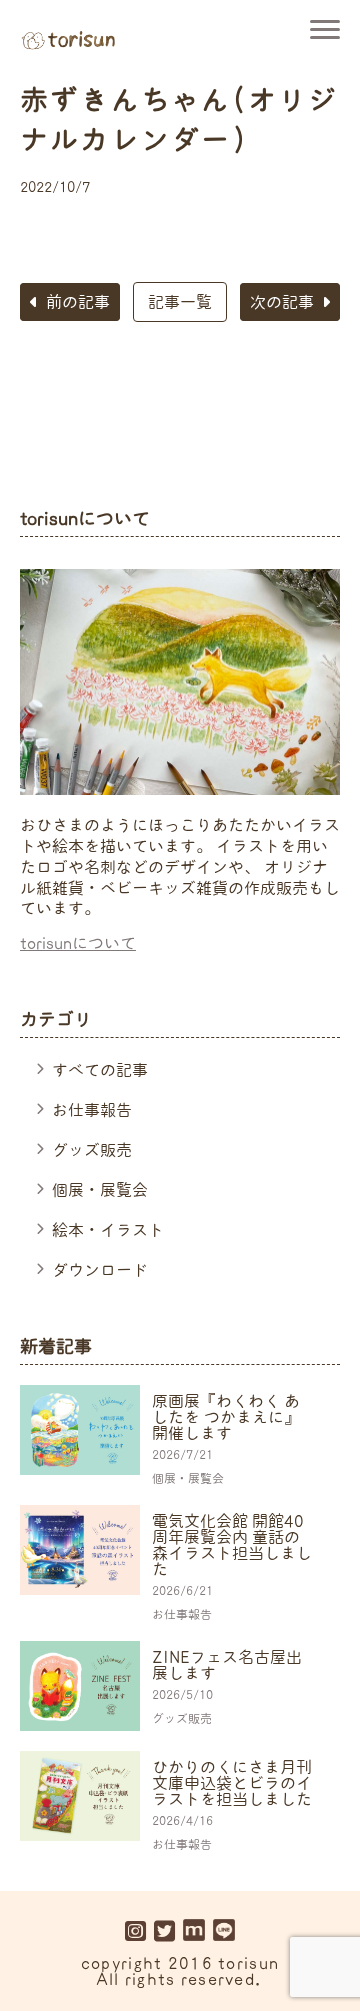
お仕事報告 (92, 1110)
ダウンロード (100, 1270)
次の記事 (282, 302)
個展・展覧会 (100, 1190)
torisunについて (78, 943)
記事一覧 (180, 302)
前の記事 (78, 302)
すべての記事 (100, 1070)
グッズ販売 (92, 1150)
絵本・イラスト (108, 1230)
